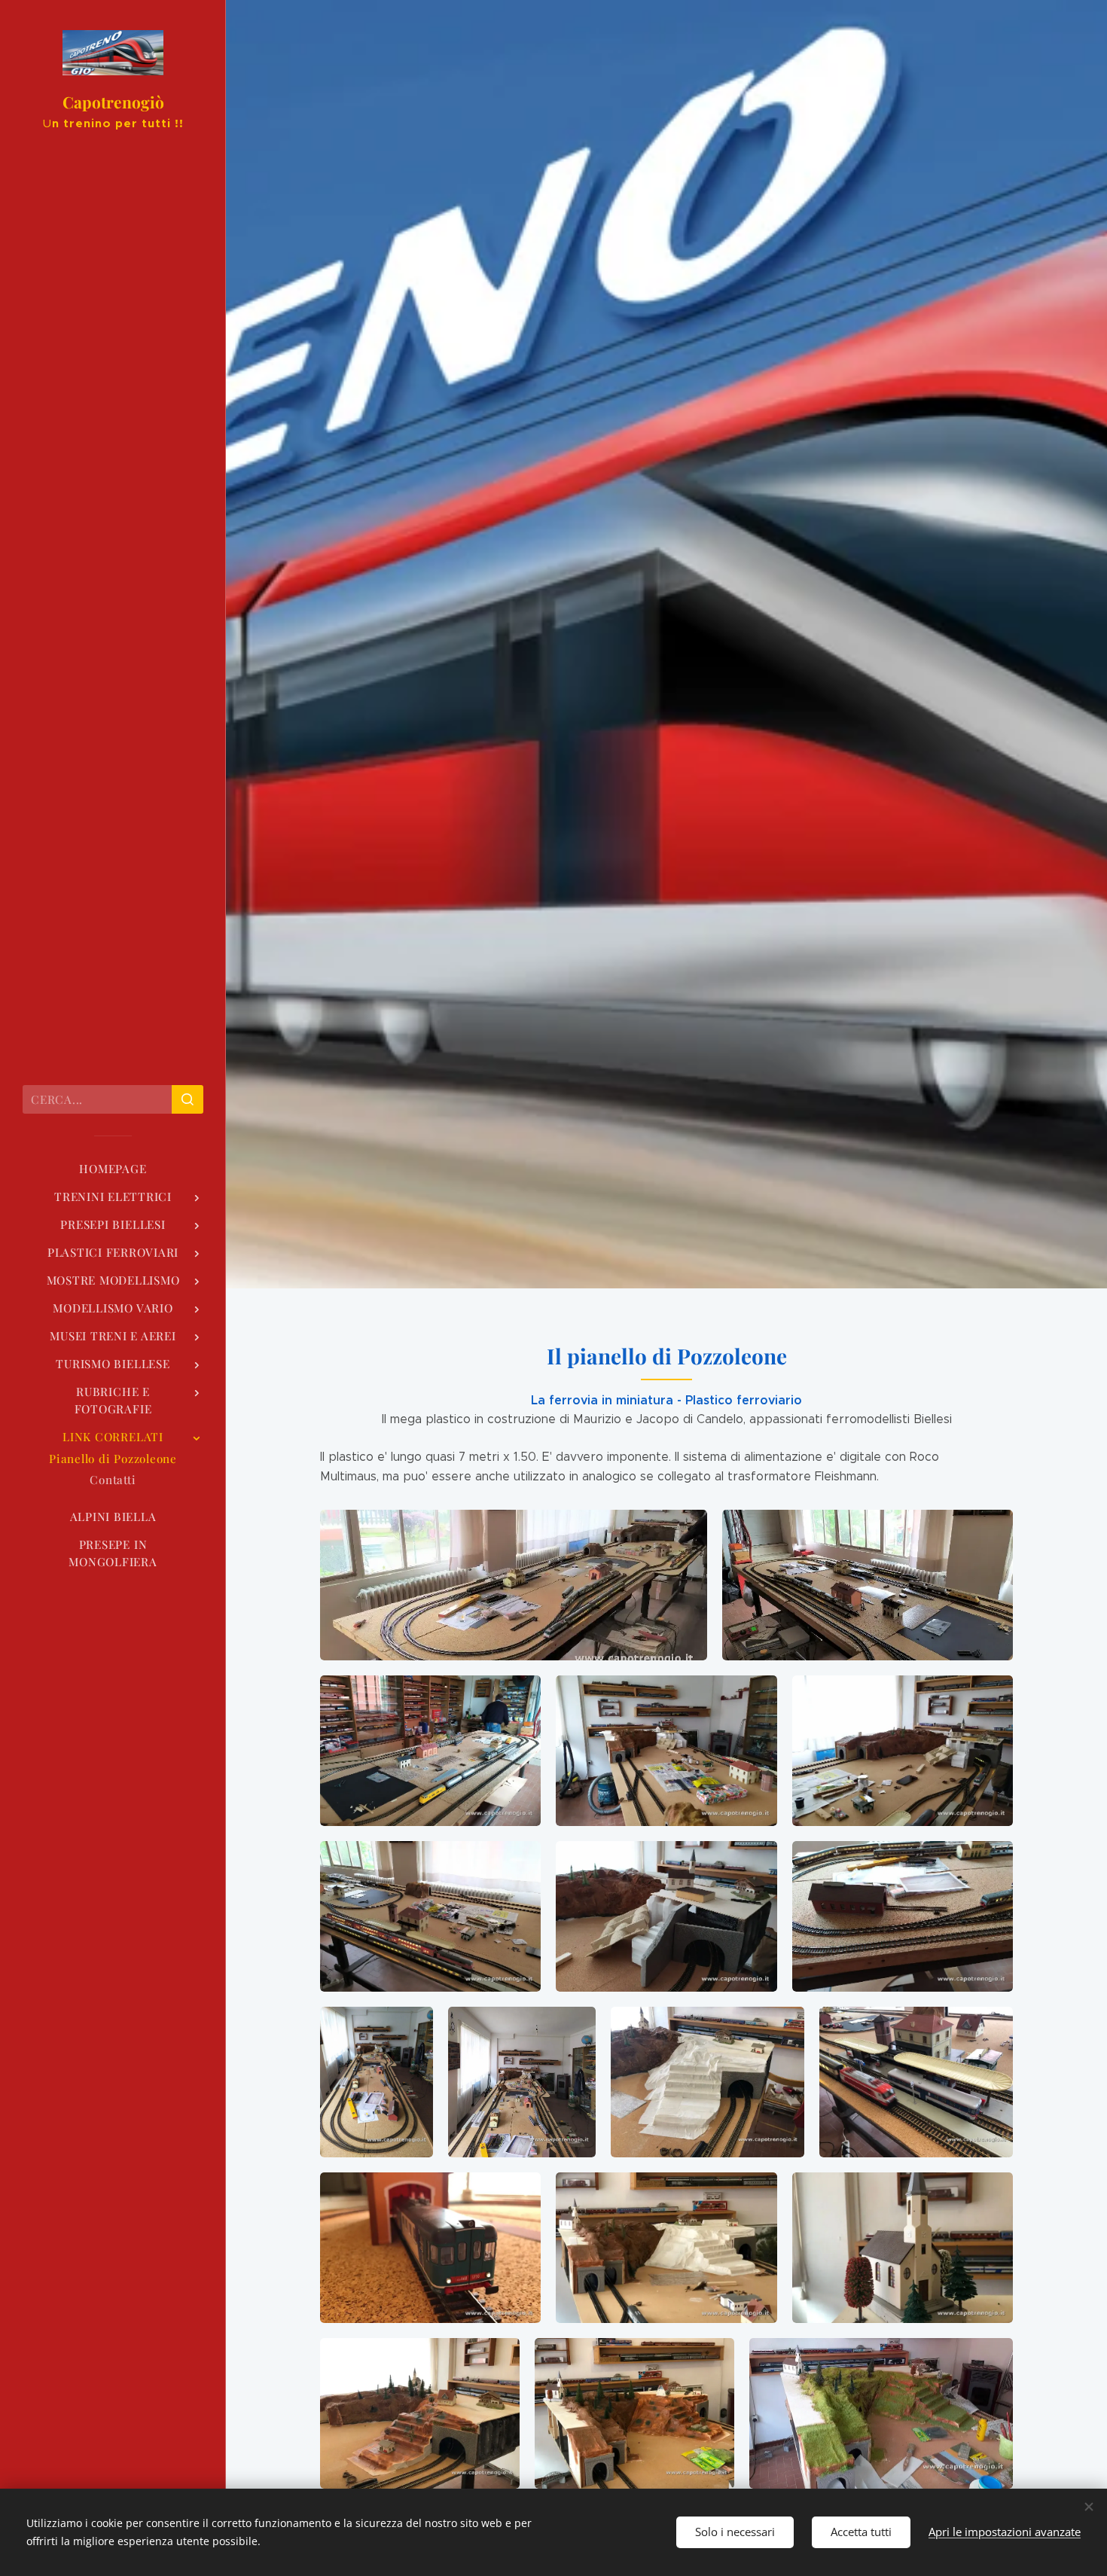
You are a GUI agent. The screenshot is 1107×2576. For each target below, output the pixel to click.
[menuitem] (113, 1169)
